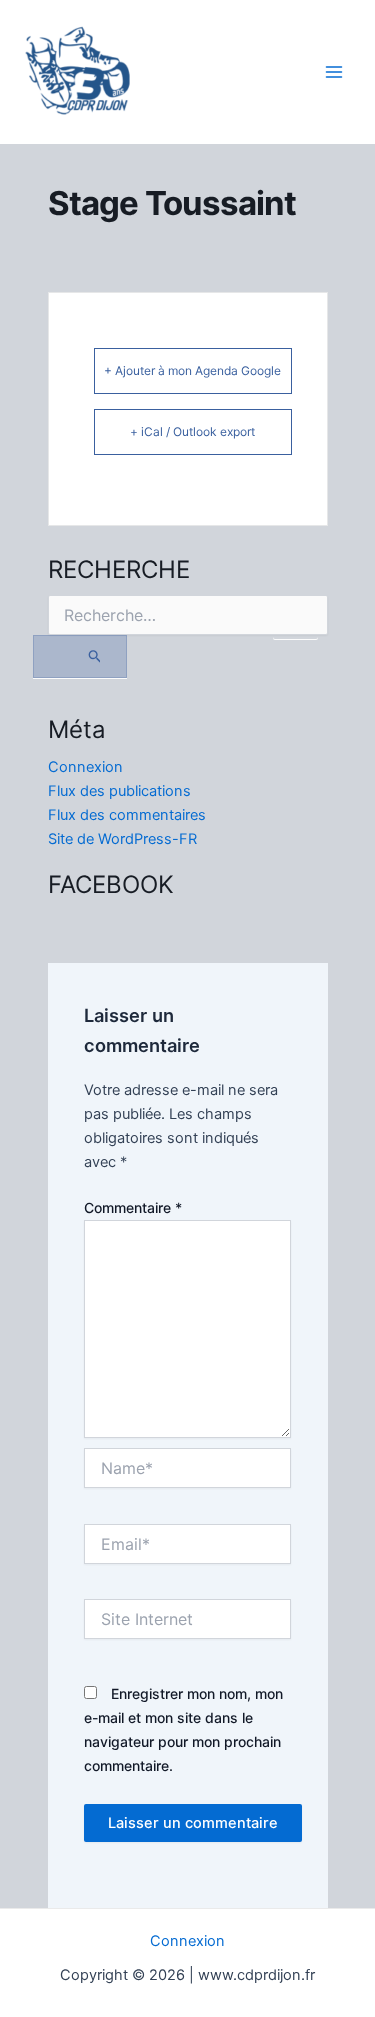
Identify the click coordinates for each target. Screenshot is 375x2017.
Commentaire (133, 1207)
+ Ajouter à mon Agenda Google (192, 370)
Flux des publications (119, 791)
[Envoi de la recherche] (80, 656)
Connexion (85, 767)
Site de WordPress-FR (122, 839)
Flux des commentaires (127, 815)
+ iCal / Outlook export (192, 431)
